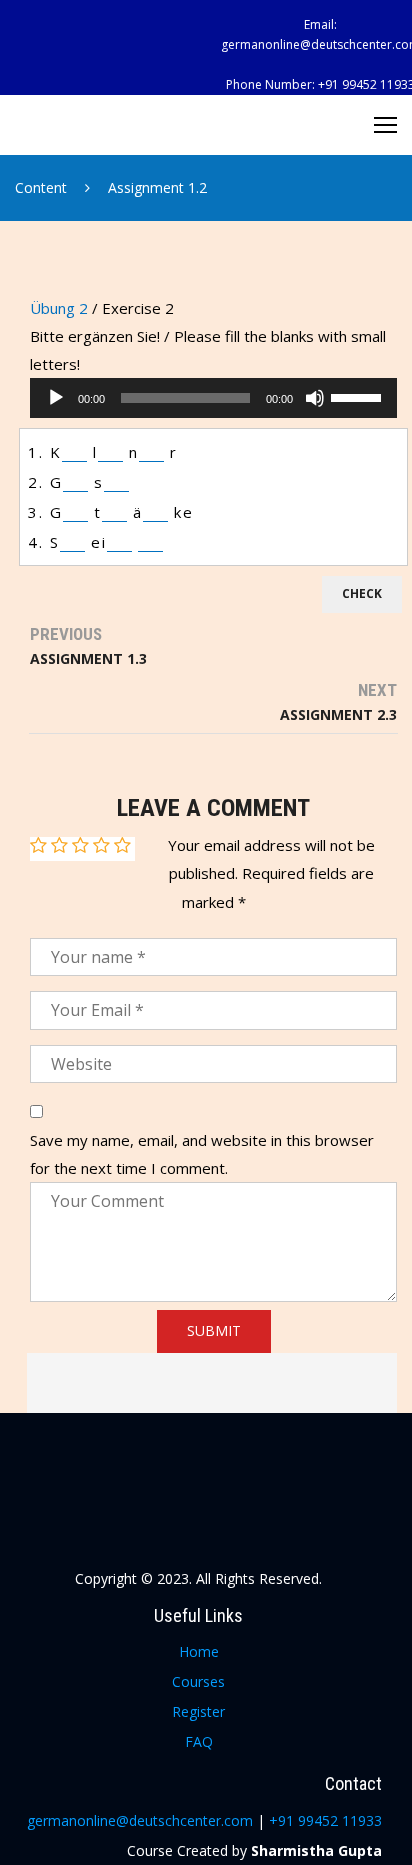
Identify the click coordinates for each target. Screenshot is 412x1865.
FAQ (199, 1741)
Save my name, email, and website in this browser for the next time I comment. (202, 1154)
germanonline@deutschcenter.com (142, 1820)
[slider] (359, 396)
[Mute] (315, 398)
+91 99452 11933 (325, 1820)
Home (199, 1651)
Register (198, 1711)
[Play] (56, 398)
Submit (214, 1330)
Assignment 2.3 (338, 714)
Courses (198, 1681)
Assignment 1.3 (88, 658)
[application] (213, 398)
